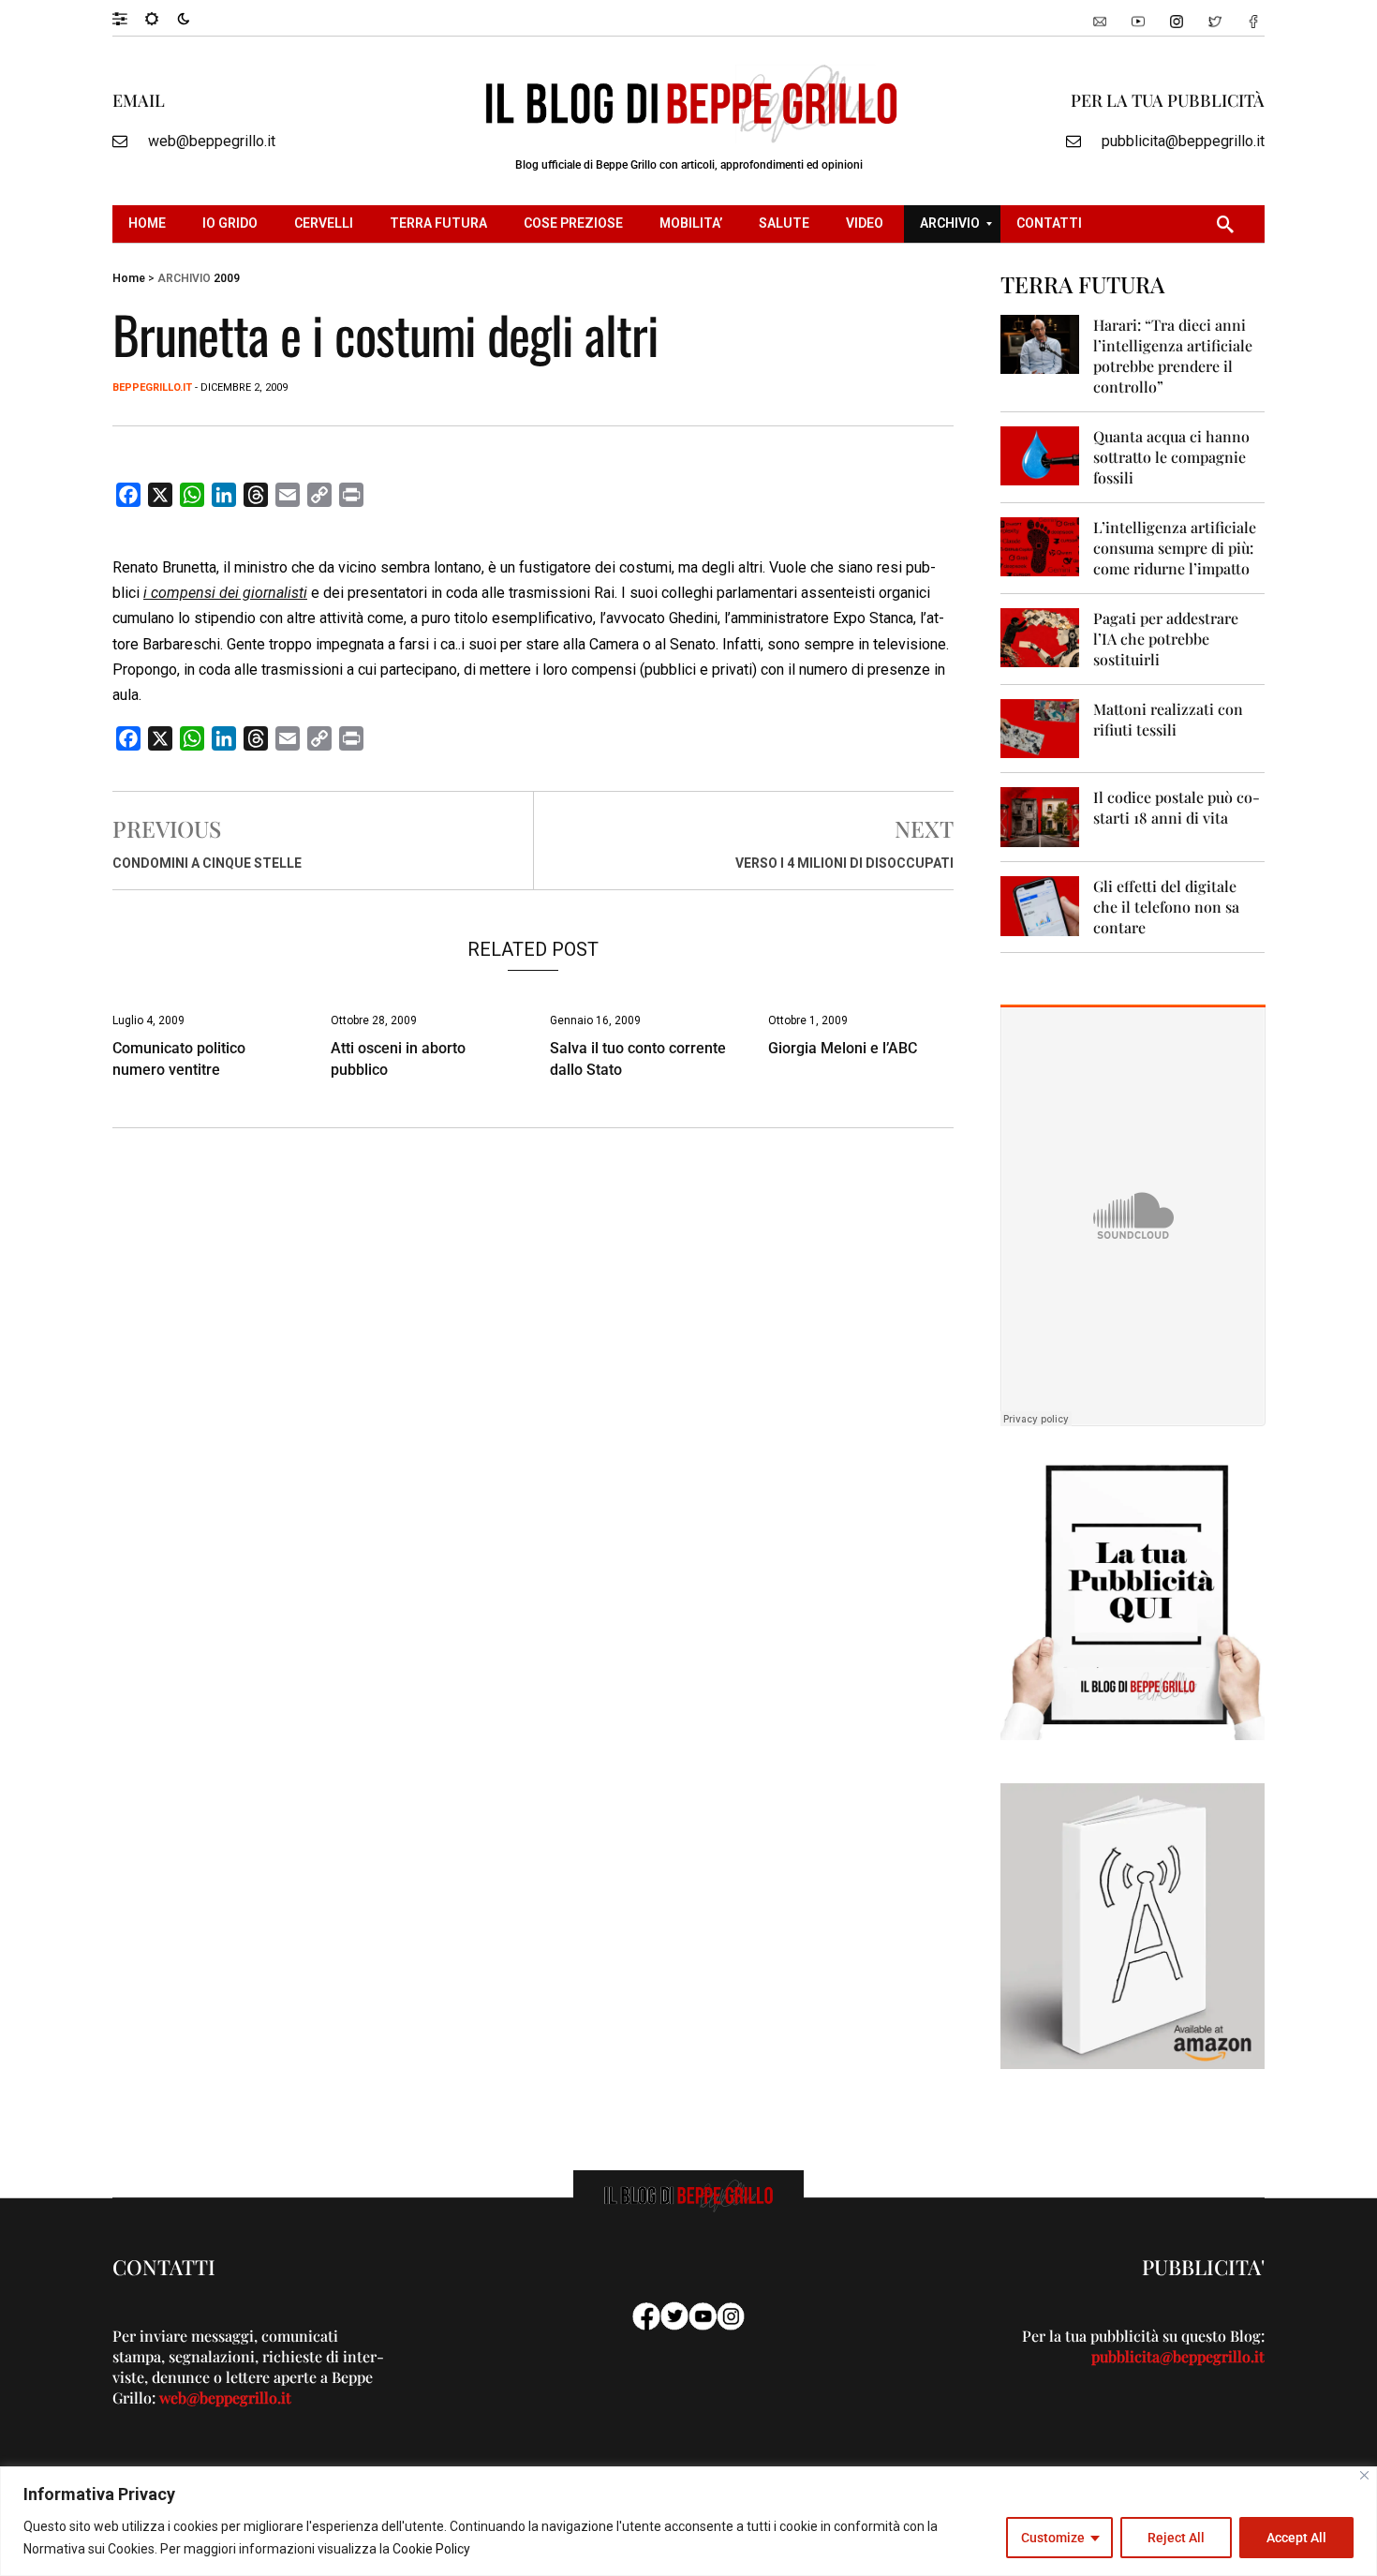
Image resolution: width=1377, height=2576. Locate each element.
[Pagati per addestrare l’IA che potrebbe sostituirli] (1040, 637)
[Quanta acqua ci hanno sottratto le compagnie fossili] (1040, 455)
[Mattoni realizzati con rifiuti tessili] (1040, 728)
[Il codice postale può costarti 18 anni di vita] (1040, 816)
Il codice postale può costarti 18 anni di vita (1177, 807)
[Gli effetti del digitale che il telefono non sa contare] (1040, 905)
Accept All (1296, 2538)
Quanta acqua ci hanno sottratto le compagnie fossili (1171, 457)
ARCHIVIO (184, 278)
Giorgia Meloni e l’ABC (843, 1048)
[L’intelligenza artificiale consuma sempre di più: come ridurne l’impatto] (1040, 546)
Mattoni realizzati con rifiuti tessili (1168, 719)
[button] (129, 18)
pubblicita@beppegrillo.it (1183, 141)
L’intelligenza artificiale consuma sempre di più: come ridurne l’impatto (1175, 548)
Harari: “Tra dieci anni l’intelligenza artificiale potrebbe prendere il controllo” (1173, 356)
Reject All (1176, 2538)
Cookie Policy (431, 2549)
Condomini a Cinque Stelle (207, 863)
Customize (1053, 2538)
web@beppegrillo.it (212, 141)
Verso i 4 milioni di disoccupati (844, 863)
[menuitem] (149, 224)
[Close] (1364, 2475)
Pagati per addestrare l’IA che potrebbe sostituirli (1166, 639)
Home (129, 278)
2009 (227, 278)
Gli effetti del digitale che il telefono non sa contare (1166, 907)
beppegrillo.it (152, 387)
